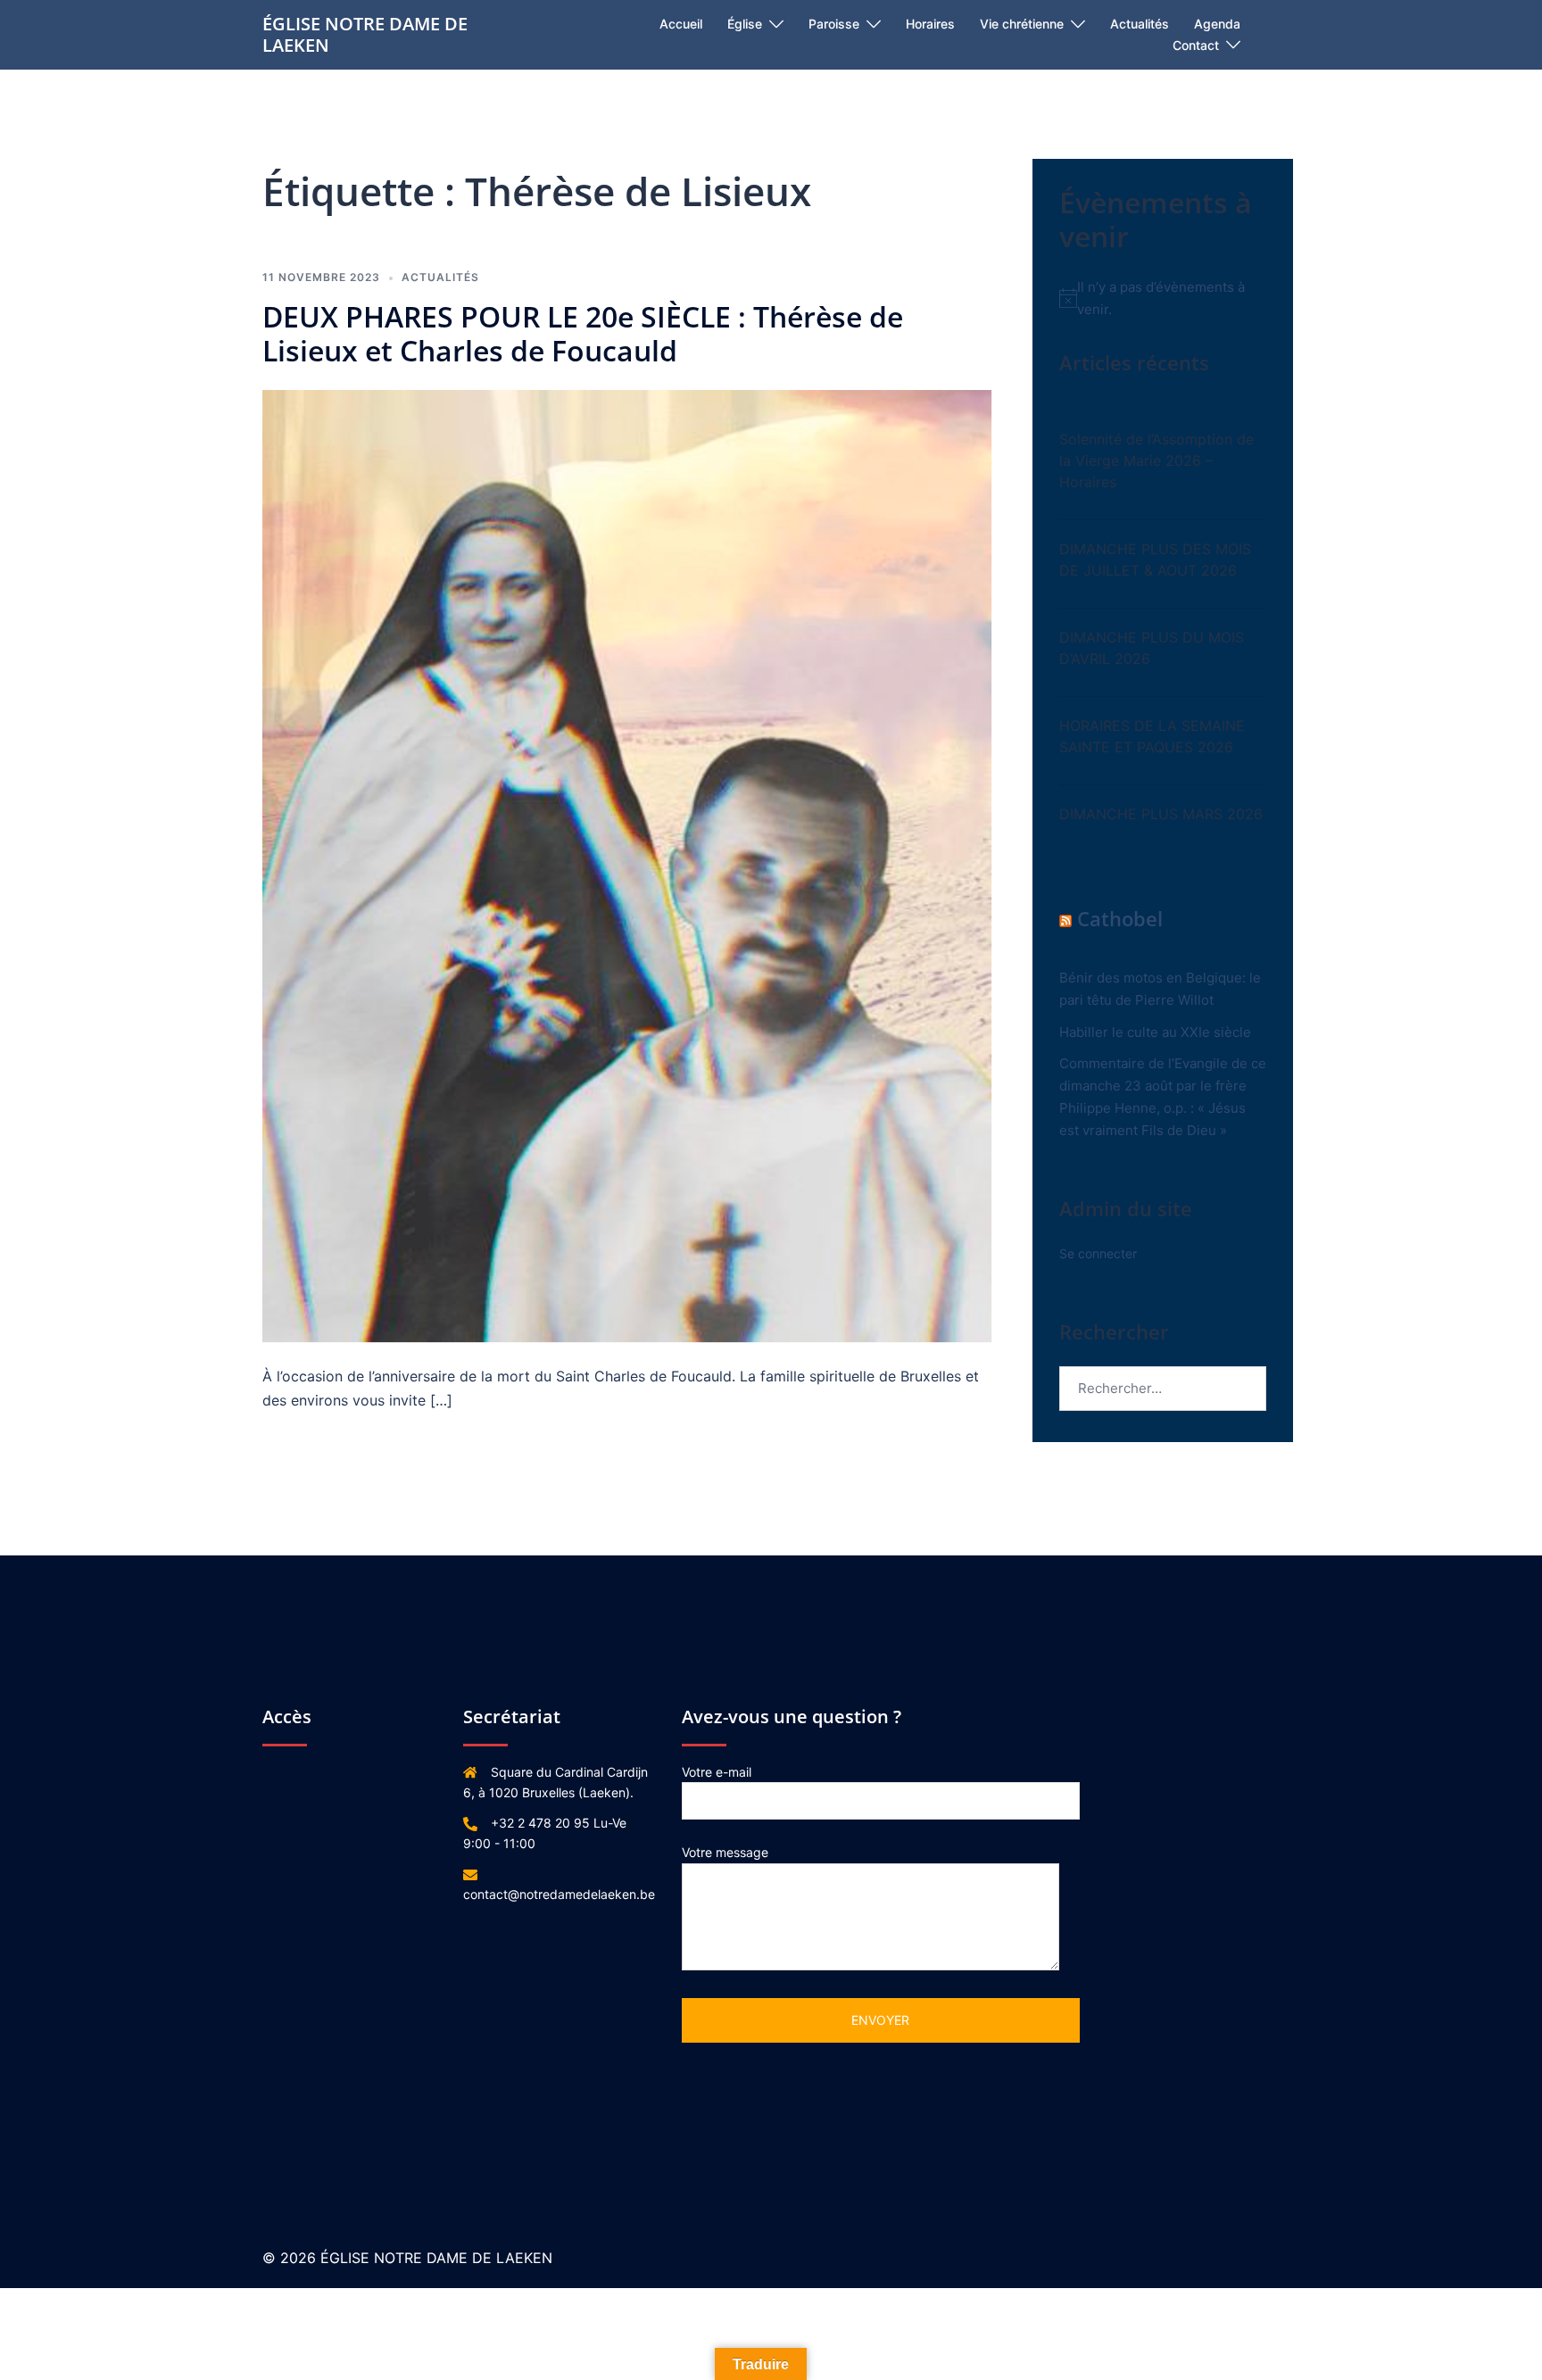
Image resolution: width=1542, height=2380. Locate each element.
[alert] (1163, 298)
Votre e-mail (717, 1772)
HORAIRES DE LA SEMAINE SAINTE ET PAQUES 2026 (1152, 736)
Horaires (930, 24)
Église (745, 24)
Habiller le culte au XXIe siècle (1155, 1032)
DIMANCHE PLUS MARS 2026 (1161, 814)
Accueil (681, 24)
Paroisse (834, 24)
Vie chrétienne (1022, 24)
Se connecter (1098, 1253)
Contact (1196, 45)
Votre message (725, 1852)
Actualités (1140, 24)
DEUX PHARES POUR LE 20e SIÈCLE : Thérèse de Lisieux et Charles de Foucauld (583, 333)
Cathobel (1120, 918)
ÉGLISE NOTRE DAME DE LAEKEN (365, 34)
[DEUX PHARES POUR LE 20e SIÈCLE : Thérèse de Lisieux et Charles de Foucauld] (627, 865)
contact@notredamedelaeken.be (559, 1894)
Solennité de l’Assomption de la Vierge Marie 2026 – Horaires (1156, 460)
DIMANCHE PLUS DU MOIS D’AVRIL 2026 (1152, 648)
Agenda (1217, 24)
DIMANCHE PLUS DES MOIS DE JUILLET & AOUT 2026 (1155, 560)
